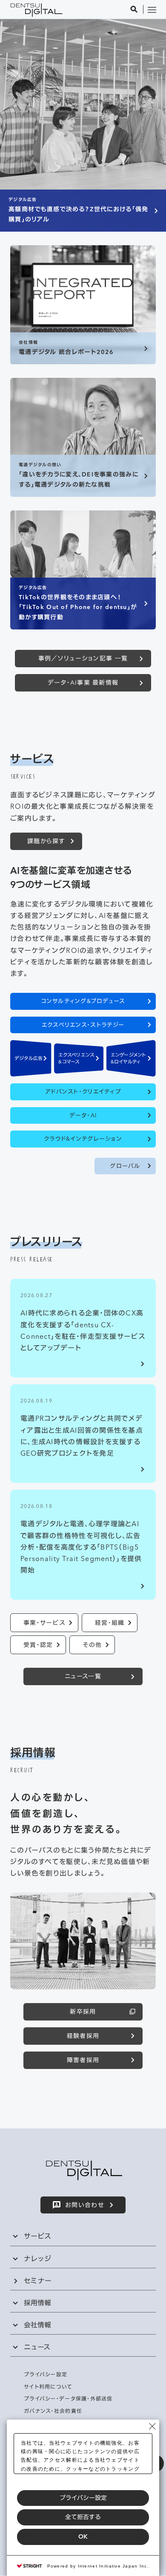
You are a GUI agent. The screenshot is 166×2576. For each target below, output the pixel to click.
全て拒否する (83, 2517)
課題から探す (46, 841)
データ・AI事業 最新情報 (83, 683)
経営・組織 (110, 1623)
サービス (37, 2236)
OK (83, 2536)
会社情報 (37, 2325)
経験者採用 (83, 2036)
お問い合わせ (85, 2205)
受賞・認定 (38, 1645)
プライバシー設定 (83, 2498)
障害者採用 (83, 2060)
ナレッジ (37, 2259)
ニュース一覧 (83, 1676)
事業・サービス (44, 1623)
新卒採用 (83, 2012)
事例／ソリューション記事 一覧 (83, 658)
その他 (92, 1645)
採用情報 (37, 2303)
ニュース (37, 2347)
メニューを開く (152, 9)
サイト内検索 (134, 9)
